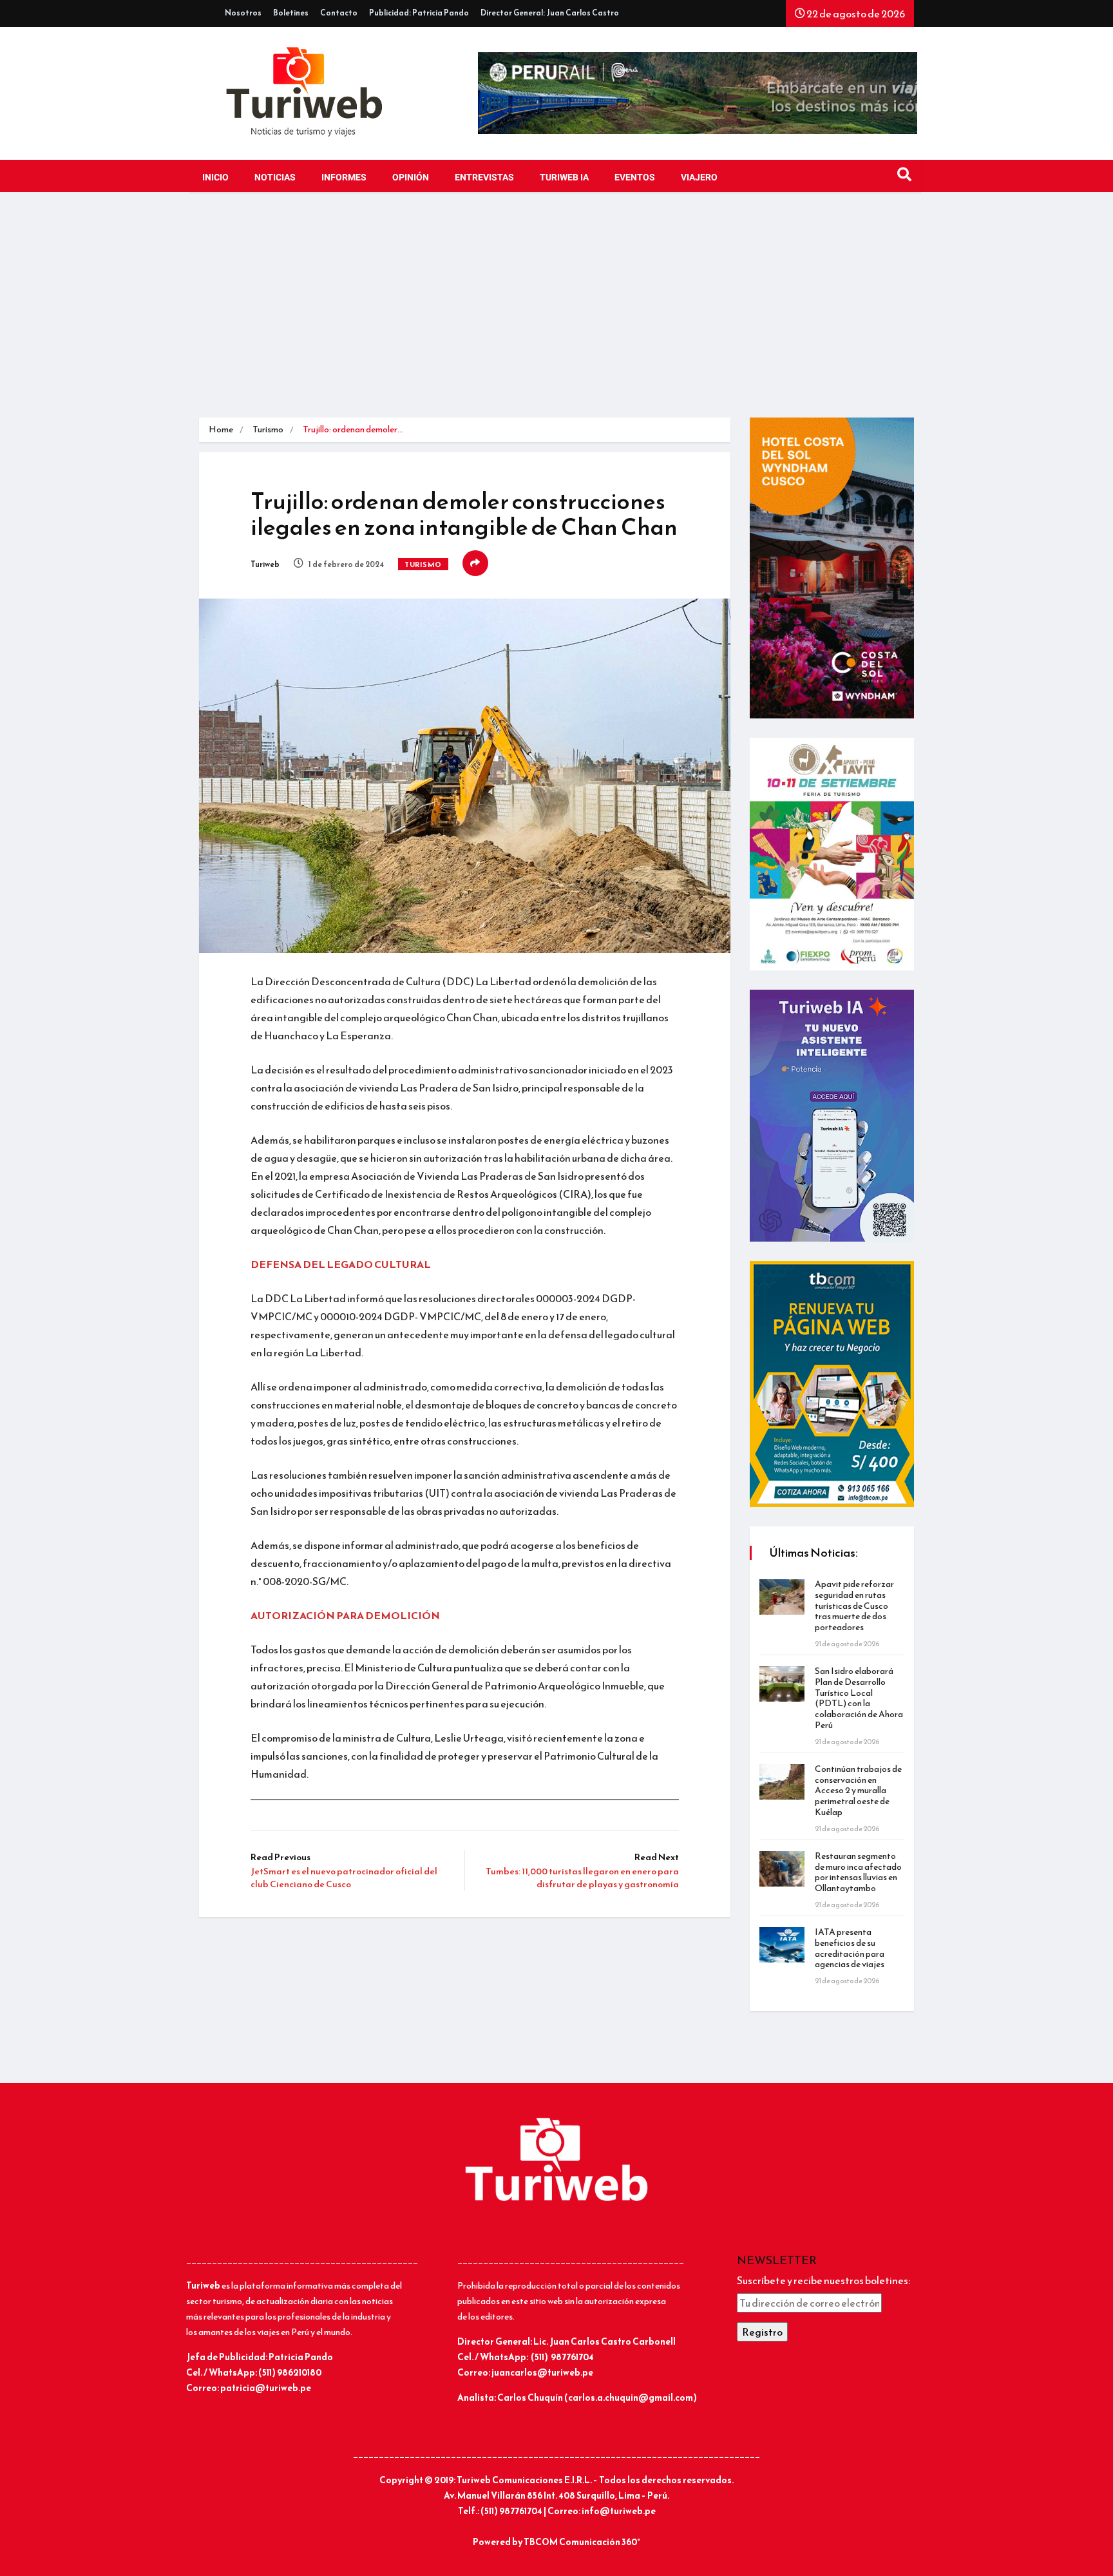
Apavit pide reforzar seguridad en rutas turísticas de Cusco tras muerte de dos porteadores (854, 1606)
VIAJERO (699, 178)
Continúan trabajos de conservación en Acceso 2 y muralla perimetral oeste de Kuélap (858, 1791)
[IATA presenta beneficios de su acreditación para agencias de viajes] (782, 1945)
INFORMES (344, 178)
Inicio (215, 178)
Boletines (291, 13)
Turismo (268, 429)
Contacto (339, 13)
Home (221, 429)
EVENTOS (635, 178)
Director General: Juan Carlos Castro (550, 13)
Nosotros (243, 13)
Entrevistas (484, 178)
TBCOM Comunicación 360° (582, 2542)
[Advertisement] (556, 308)
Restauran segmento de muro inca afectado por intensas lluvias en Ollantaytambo (858, 1872)
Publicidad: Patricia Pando (419, 13)
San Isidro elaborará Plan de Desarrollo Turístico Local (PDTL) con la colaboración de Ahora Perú (859, 1698)
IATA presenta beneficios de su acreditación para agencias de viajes (850, 1948)
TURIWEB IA (564, 178)
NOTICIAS (275, 178)
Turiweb (265, 564)
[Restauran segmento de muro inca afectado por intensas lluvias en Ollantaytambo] (782, 1869)
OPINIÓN (411, 178)
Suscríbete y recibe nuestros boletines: (823, 2280)
